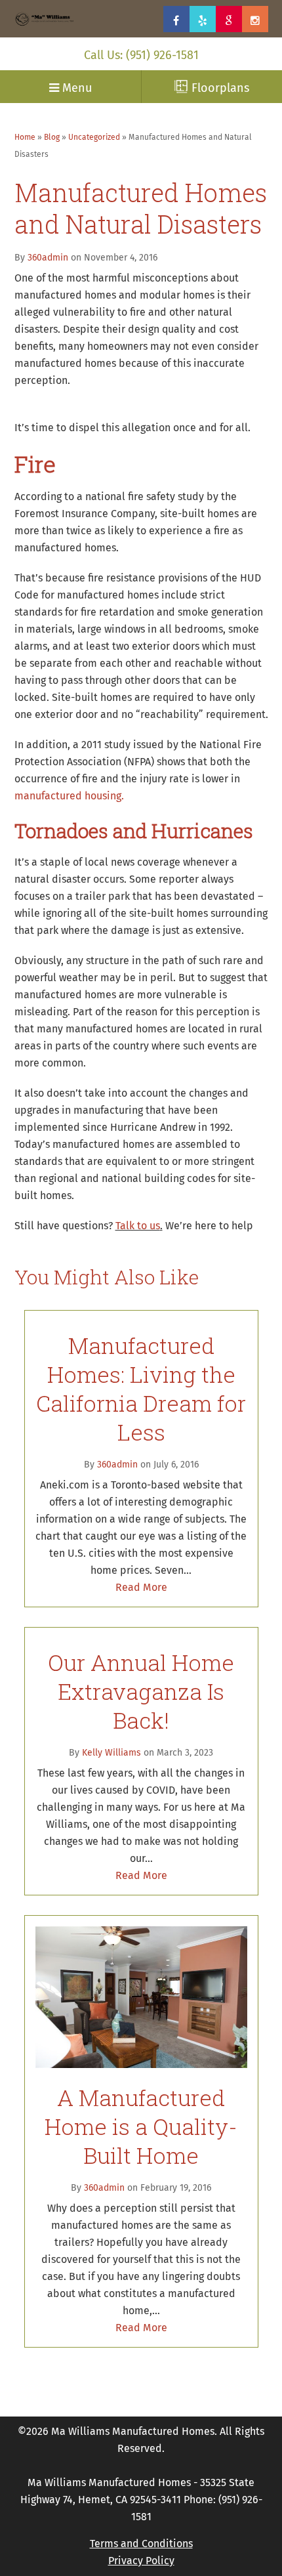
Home (25, 138)
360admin (48, 258)
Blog (52, 138)
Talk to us (138, 1226)
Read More (141, 1588)
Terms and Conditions (141, 2544)
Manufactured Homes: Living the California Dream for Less (141, 1388)
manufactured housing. (69, 796)
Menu (75, 89)
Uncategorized (94, 138)
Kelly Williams (111, 1753)
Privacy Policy (141, 2561)
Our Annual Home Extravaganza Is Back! (141, 1691)
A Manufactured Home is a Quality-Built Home (141, 2126)
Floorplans (219, 89)
